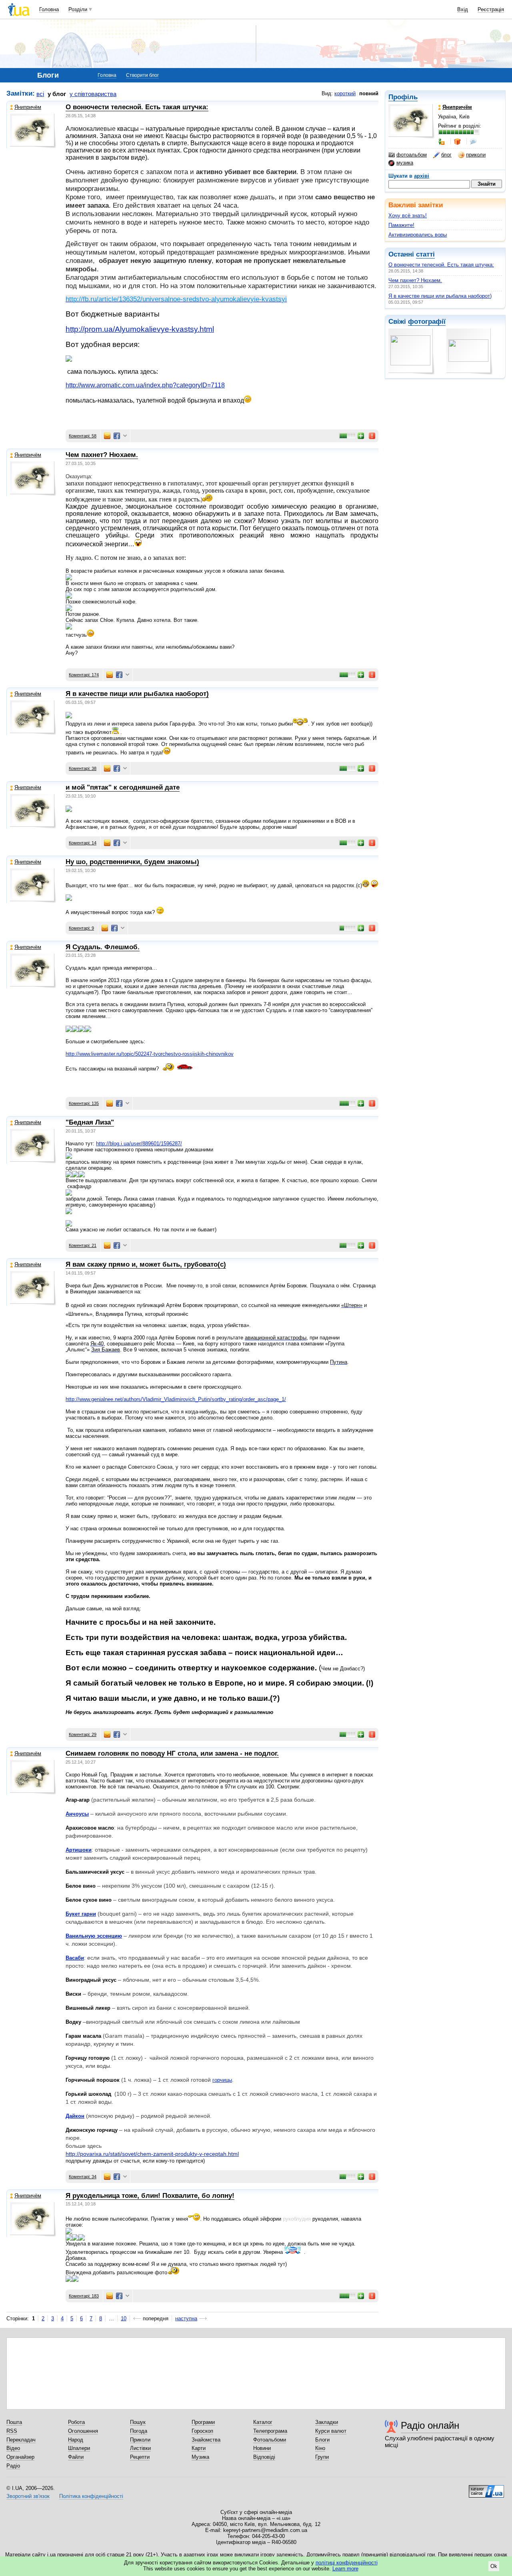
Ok (494, 2566)
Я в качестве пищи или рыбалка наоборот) (440, 296)
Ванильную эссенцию (94, 1936)
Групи (322, 2457)
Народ (76, 2440)
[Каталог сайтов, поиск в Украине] (486, 2488)
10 (124, 2318)
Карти (199, 2448)
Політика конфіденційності (91, 2496)
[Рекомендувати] (361, 436)
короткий (345, 93)
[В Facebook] (117, 436)
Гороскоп (202, 2431)
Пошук (138, 2422)
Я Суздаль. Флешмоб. (103, 947)
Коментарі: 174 (84, 675)
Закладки (327, 2422)
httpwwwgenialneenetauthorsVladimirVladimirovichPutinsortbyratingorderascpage (176, 1399)
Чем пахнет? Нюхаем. (415, 280)
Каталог (263, 2422)
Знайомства (206, 2440)
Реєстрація (491, 9)
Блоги (322, 2440)
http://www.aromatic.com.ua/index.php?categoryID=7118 (145, 385)
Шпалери (79, 2448)
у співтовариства (93, 94)
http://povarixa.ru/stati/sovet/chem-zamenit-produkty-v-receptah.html (152, 2154)
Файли (76, 2457)
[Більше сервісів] (125, 436)
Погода (139, 2431)
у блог (57, 94)
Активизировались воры (418, 235)
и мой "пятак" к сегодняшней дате (123, 787)
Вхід (463, 9)
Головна (49, 9)
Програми (203, 2422)
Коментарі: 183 (84, 2296)
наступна (186, 2318)
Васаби (75, 1958)
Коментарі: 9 (81, 928)
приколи (476, 155)
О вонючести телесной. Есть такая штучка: (441, 265)
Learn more (345, 2569)
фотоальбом (412, 155)
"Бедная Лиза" (90, 1122)
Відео (13, 2448)
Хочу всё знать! (408, 216)
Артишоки (79, 1850)
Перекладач (21, 2440)
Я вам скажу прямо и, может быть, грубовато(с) (146, 1264)
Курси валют (331, 2431)
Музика (200, 2457)
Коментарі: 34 (83, 2177)
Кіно (320, 2448)
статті (425, 254)
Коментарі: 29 (83, 1734)
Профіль (403, 97)
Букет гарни (81, 1914)
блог (446, 155)
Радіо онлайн (430, 2425)
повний (369, 93)
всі (40, 94)
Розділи (78, 9)
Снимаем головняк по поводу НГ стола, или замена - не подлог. (172, 1753)
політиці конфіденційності (347, 2563)
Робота (76, 2422)
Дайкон (75, 2116)
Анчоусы (77, 1814)
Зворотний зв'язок (28, 2496)
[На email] (107, 436)
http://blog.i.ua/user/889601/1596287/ (139, 1144)
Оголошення (83, 2431)
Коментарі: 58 (83, 436)
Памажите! (401, 225)
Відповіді (264, 2457)
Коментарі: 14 (83, 843)
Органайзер (20, 2457)
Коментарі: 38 (83, 768)
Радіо (13, 2466)
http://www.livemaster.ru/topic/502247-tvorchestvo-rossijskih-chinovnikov (150, 1054)
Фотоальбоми (270, 2440)
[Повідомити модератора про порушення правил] (372, 436)
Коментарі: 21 (83, 1245)
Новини (262, 2448)
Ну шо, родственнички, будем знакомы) (132, 862)
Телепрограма (270, 2431)
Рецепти (140, 2457)
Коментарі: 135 (84, 1103)
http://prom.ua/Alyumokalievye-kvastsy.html (140, 329)
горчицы (222, 2080)
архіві (422, 176)
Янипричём (28, 107)
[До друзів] (442, 142)
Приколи (140, 2440)
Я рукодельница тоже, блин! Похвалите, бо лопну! (150, 2196)
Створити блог (142, 75)
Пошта (14, 2422)
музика (405, 163)
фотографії (427, 322)
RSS (12, 2431)
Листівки (140, 2448)
